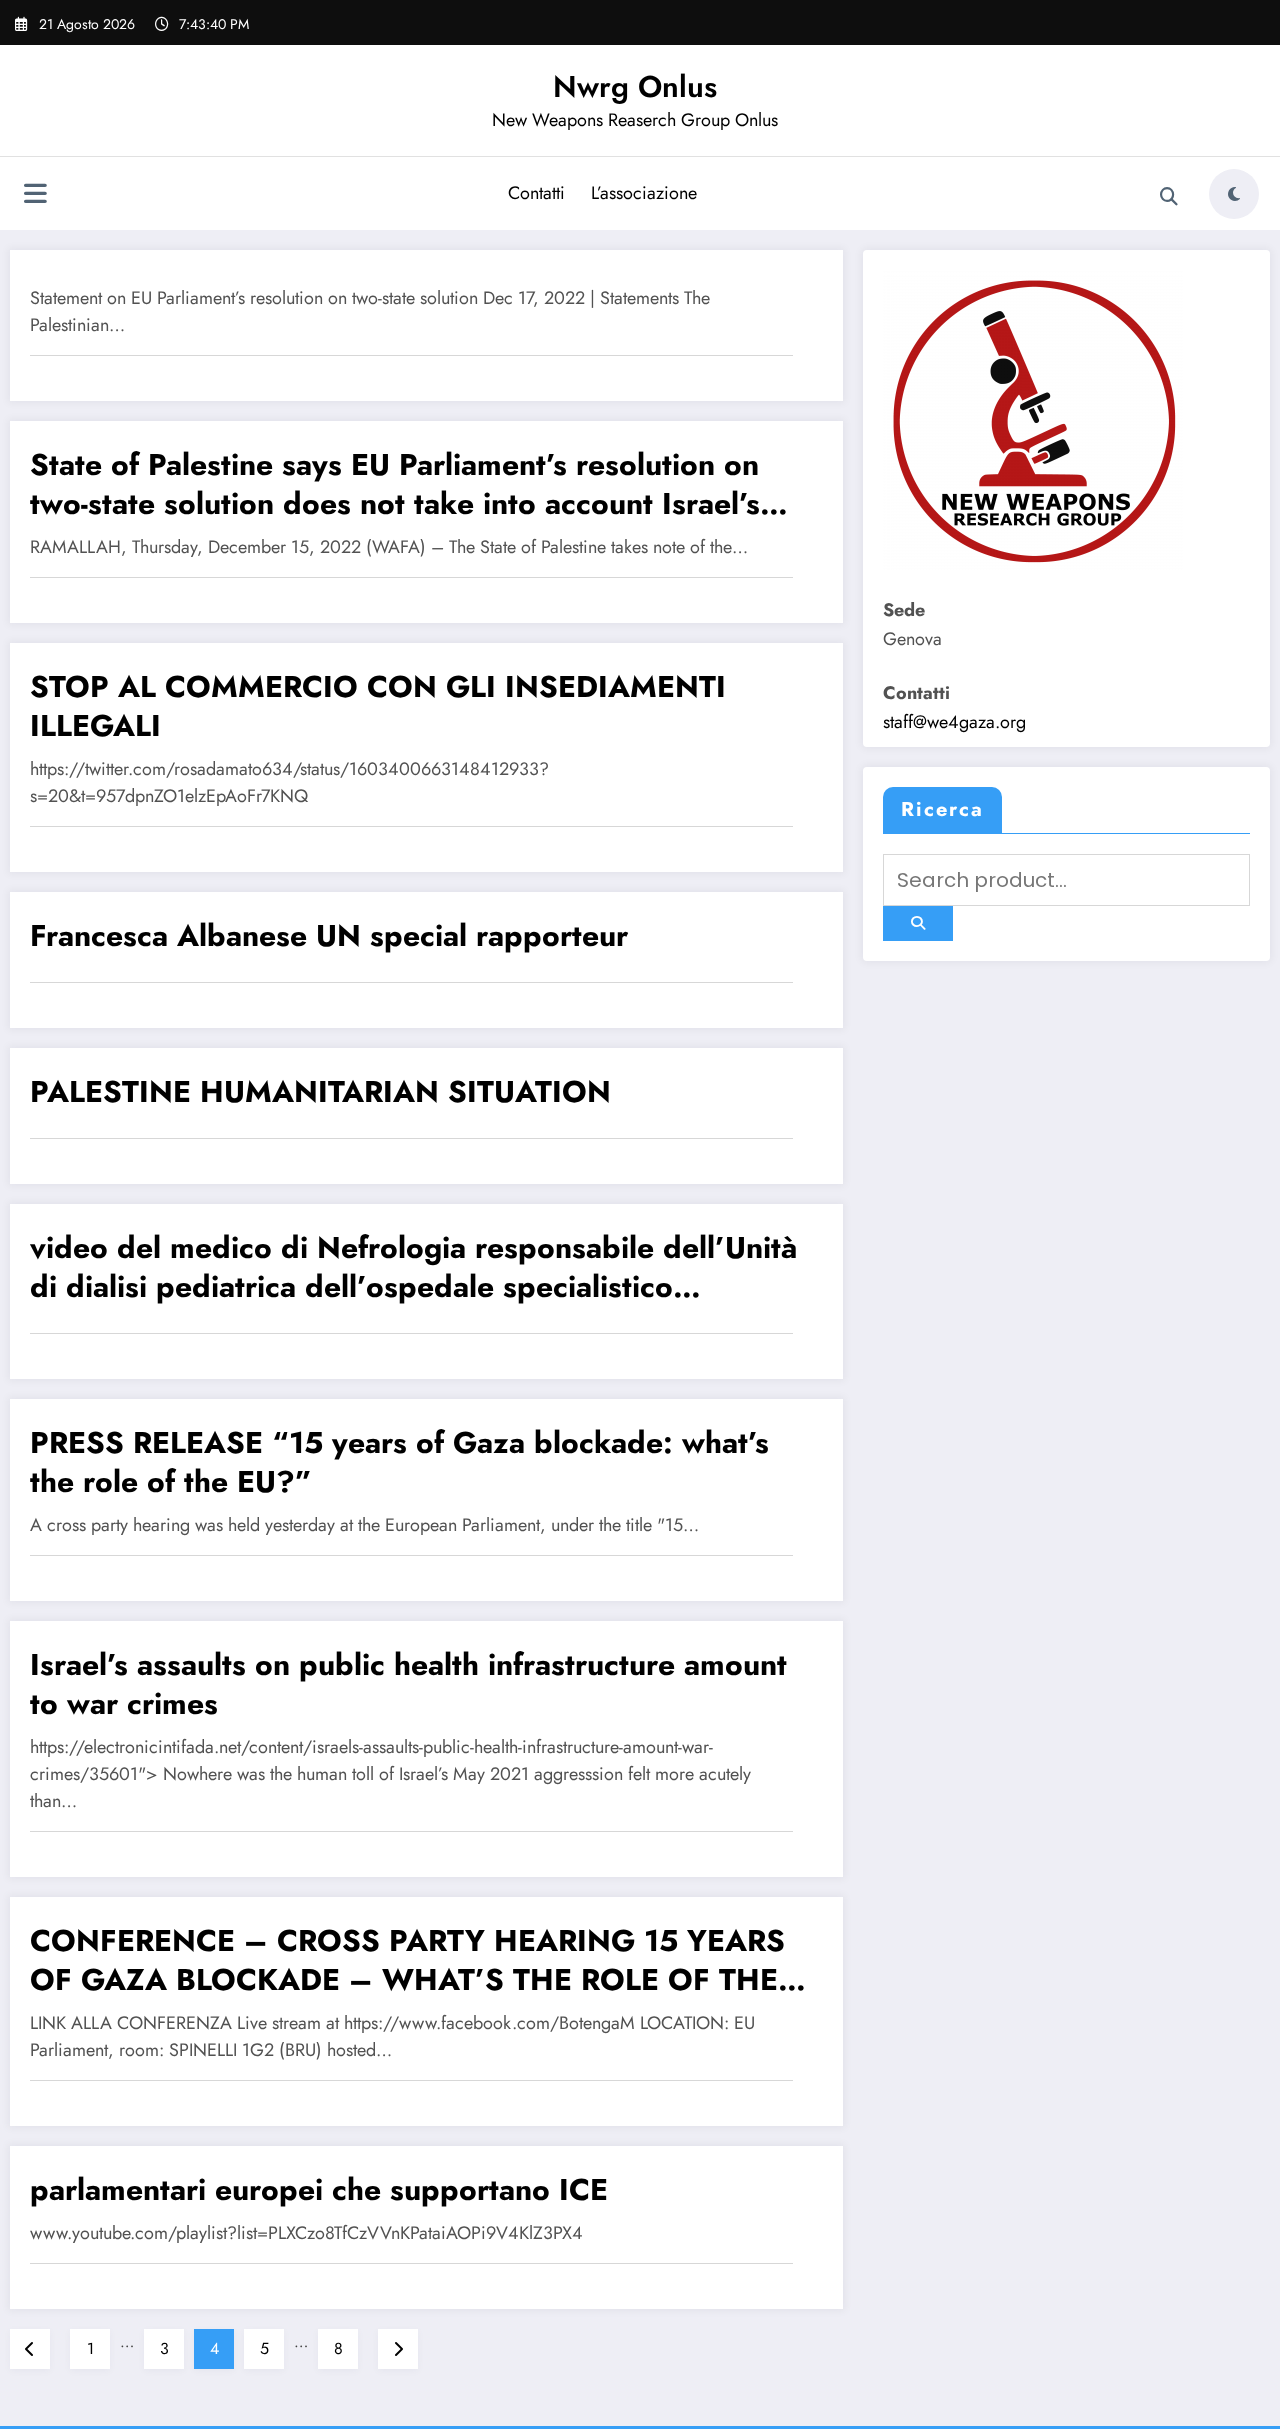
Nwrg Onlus (635, 86)
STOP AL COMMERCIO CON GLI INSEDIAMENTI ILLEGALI (378, 706)
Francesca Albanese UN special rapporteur (329, 935)
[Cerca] (1169, 197)
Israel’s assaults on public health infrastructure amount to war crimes (408, 1684)
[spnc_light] (1234, 194)
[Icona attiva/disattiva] (35, 196)
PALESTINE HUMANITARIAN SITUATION (320, 1091)
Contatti (536, 193)
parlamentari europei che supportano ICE (319, 2189)
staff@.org (954, 722)
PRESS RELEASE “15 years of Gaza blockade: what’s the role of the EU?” (399, 1462)
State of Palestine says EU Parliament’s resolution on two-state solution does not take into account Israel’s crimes (395, 484)
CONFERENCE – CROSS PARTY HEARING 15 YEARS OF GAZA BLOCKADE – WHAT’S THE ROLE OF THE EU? (407, 1960)
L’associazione (644, 193)
